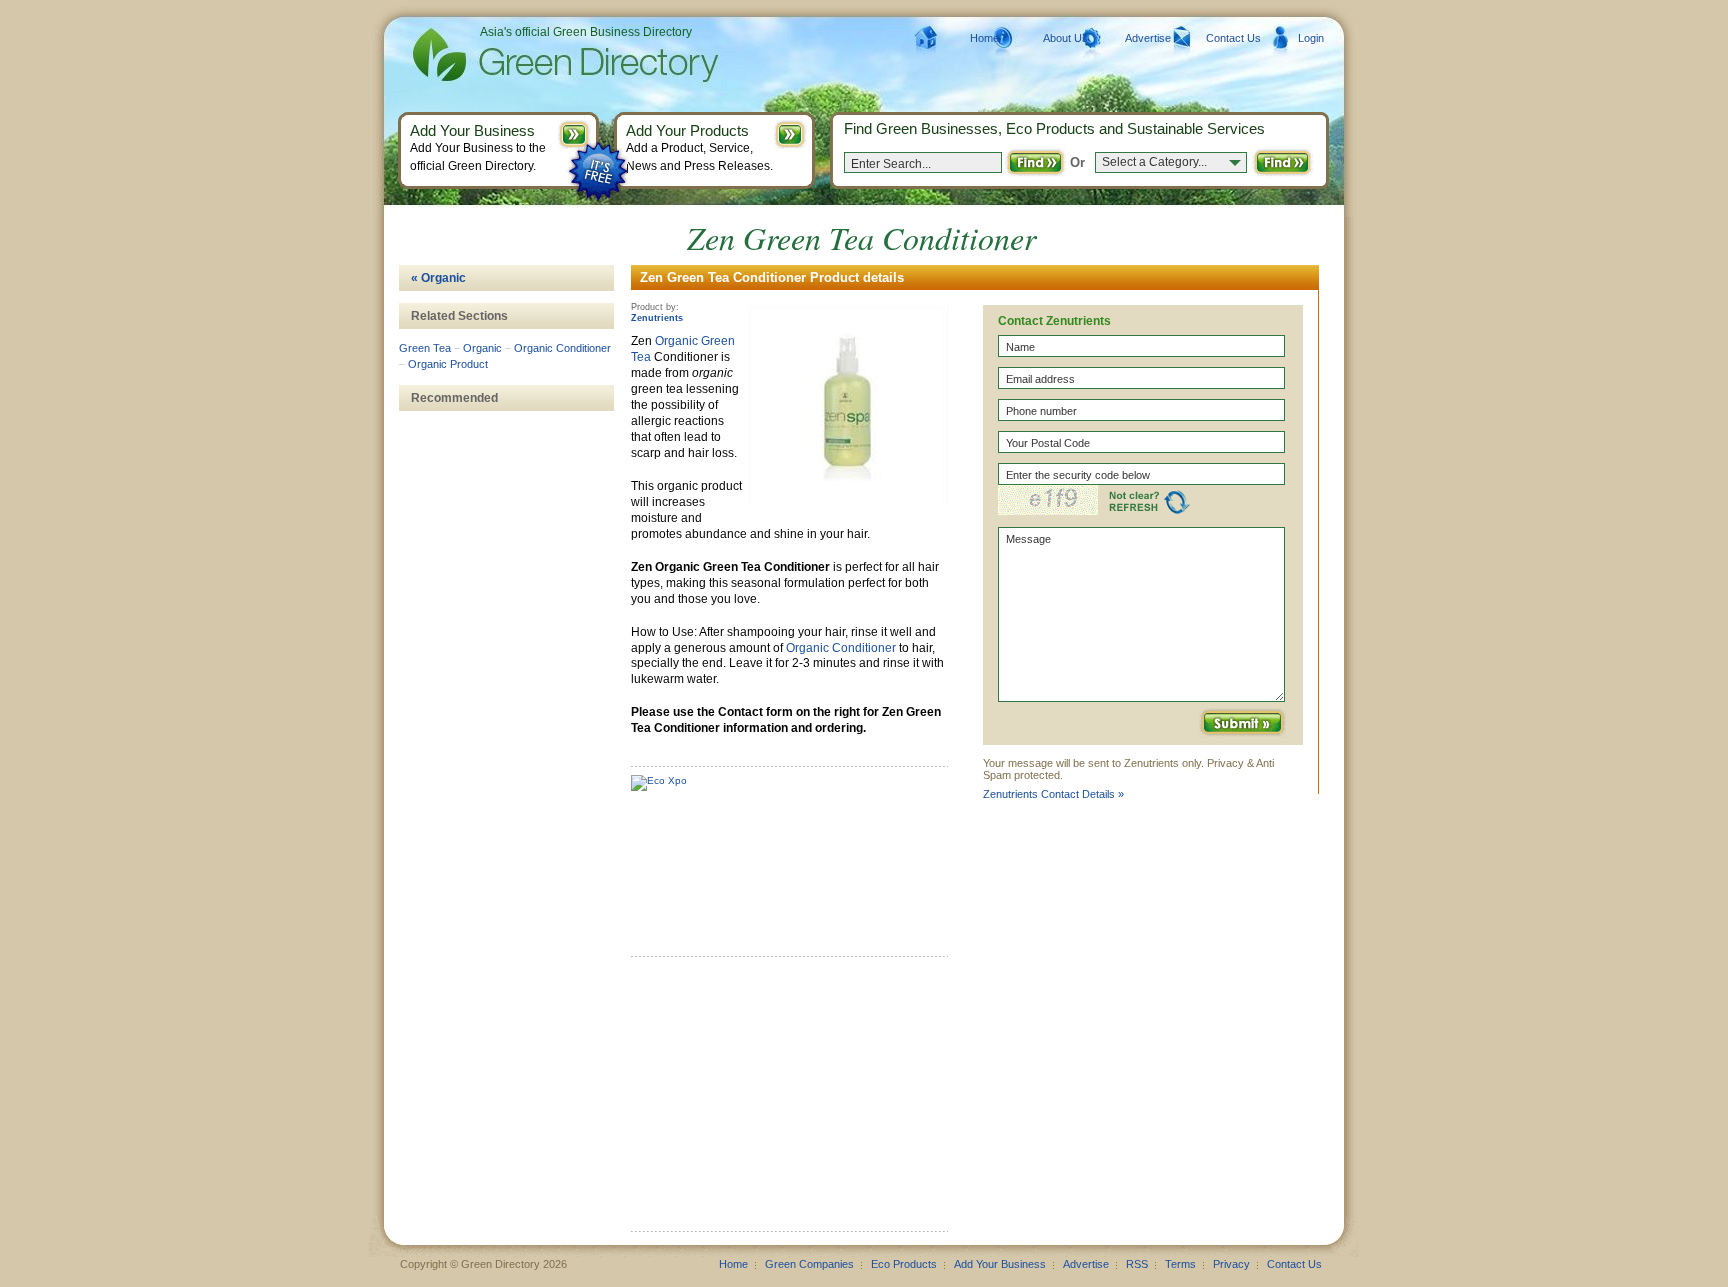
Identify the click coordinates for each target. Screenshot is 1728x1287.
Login (1311, 38)
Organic (676, 341)
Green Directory (533, 55)
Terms (1180, 1264)
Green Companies (809, 1264)
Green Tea (425, 348)
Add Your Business (1000, 1264)
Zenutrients (657, 318)
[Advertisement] (781, 1101)
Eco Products (904, 1264)
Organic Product (448, 364)
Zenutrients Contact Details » (1053, 794)
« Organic (438, 278)
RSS (1137, 1264)
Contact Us (1233, 38)
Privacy (1231, 1264)
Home (984, 38)
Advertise (1148, 38)
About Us (1065, 38)
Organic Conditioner (841, 648)
